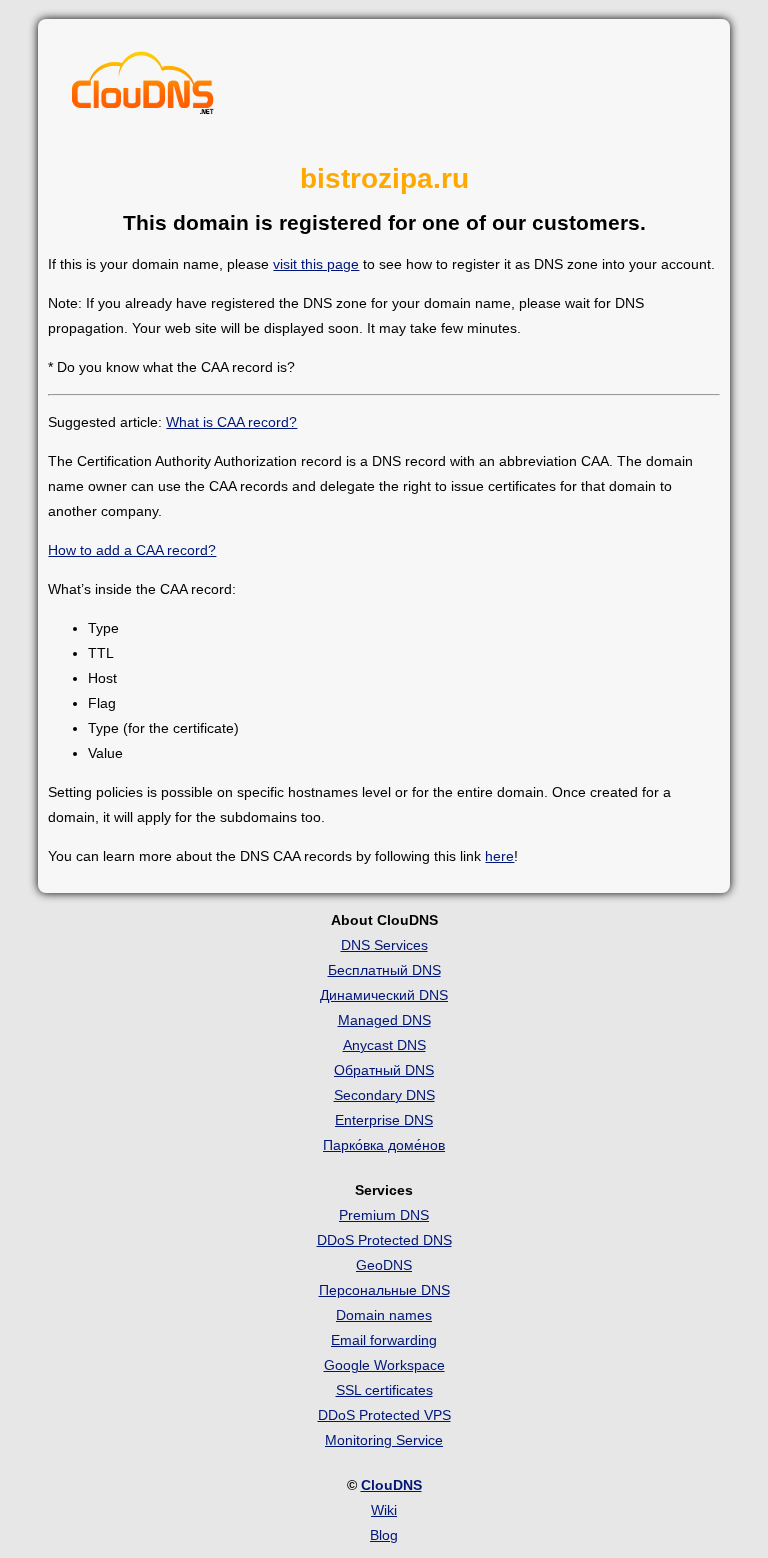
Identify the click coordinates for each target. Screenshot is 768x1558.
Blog (384, 1535)
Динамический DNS (384, 995)
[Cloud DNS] (143, 88)
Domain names (384, 1315)
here (499, 856)
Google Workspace (384, 1365)
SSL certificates (384, 1390)
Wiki (384, 1510)
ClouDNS (391, 1485)
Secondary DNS (384, 1095)
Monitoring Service (384, 1440)
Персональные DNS (384, 1290)
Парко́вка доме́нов (384, 1145)
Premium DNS (384, 1215)
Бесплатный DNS (384, 970)
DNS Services (384, 945)
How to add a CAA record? (132, 550)
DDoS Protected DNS (384, 1240)
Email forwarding (384, 1340)
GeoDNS (384, 1265)
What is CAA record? (231, 422)
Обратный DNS (384, 1070)
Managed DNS (384, 1020)
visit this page (316, 264)
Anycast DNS (384, 1045)
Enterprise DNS (384, 1120)
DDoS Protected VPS (384, 1415)
